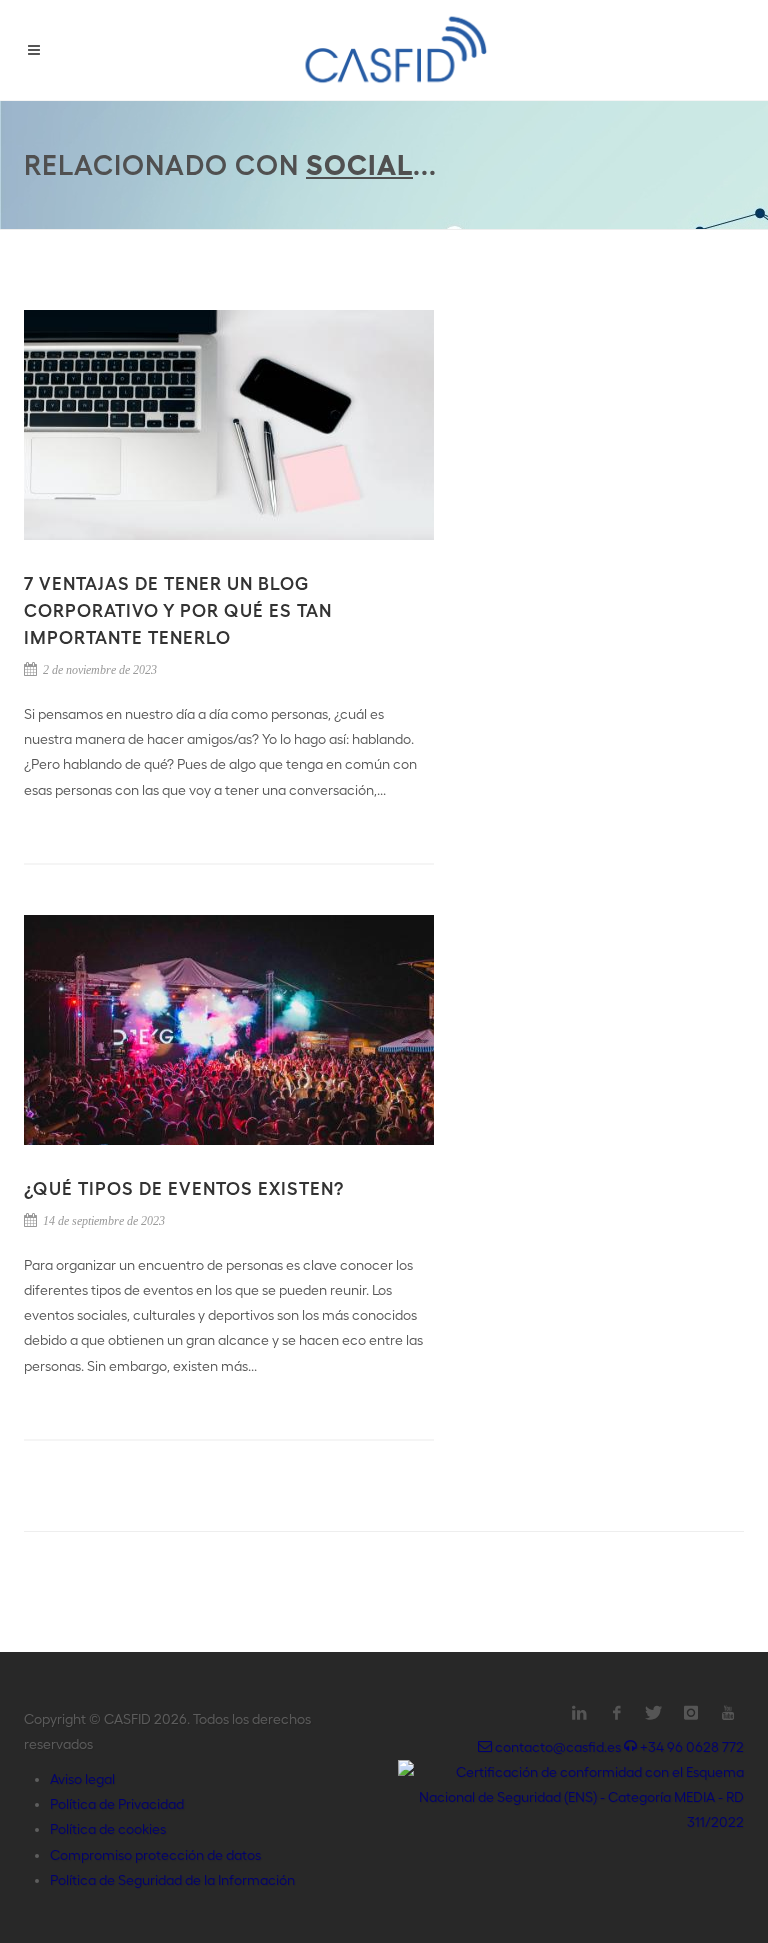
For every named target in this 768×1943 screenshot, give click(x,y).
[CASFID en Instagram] (691, 1713)
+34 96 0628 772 (690, 1747)
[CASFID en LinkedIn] (580, 1713)
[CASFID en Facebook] (617, 1713)
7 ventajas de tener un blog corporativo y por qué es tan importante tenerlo (178, 610)
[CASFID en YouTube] (728, 1713)
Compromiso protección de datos (155, 1855)
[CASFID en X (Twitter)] (654, 1713)
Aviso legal (82, 1779)
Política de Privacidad (117, 1804)
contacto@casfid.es (558, 1747)
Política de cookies (108, 1829)
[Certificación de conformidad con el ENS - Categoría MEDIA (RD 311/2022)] (571, 1796)
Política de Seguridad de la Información (172, 1880)
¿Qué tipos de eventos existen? (184, 1188)
